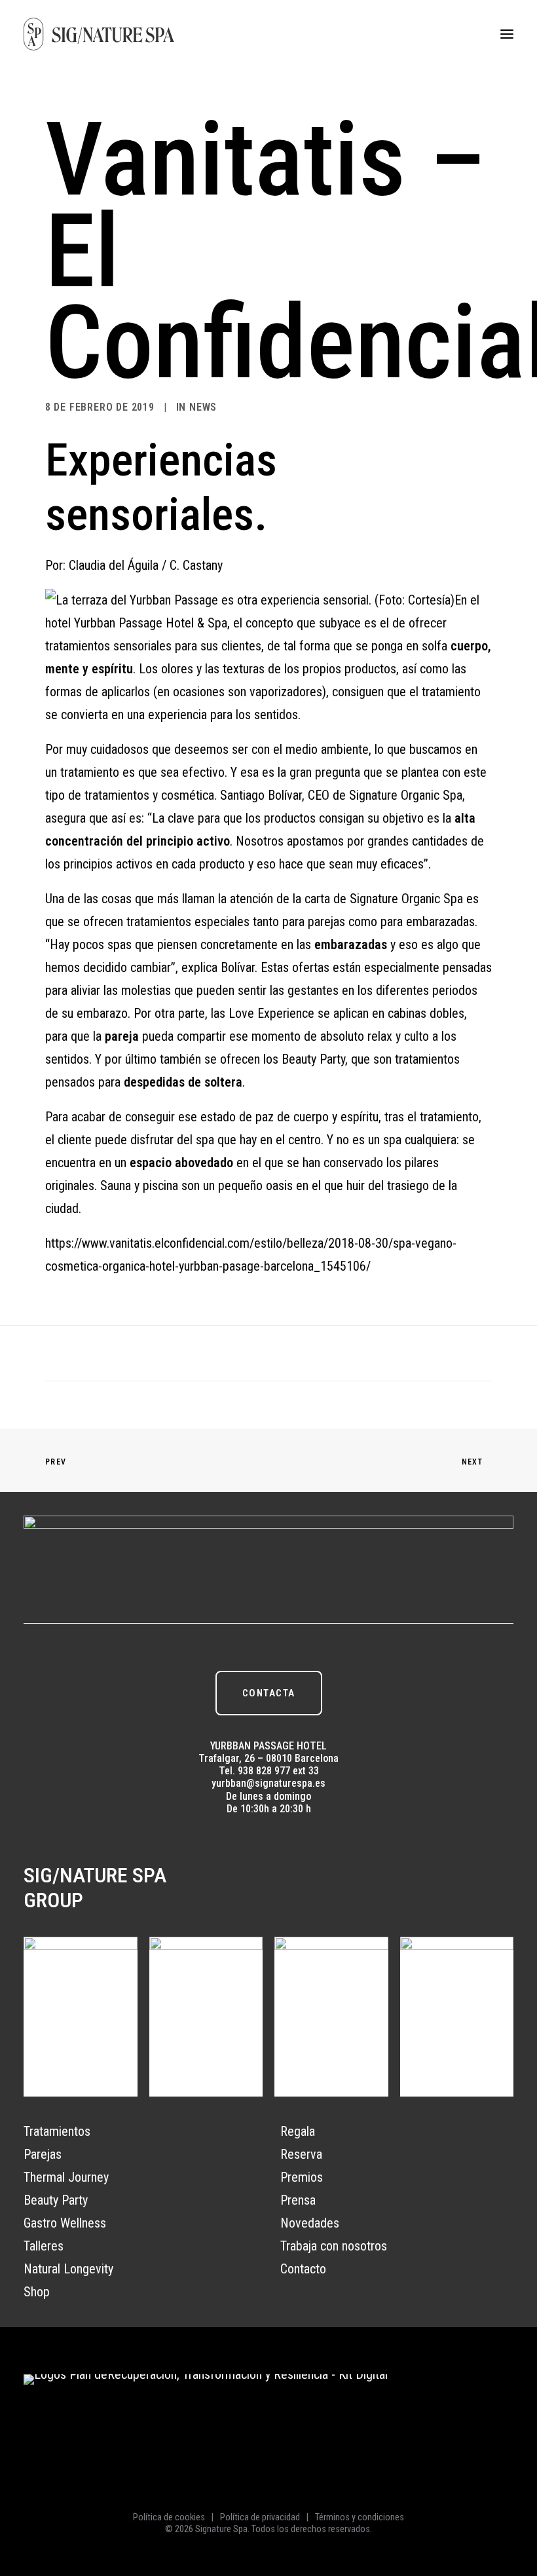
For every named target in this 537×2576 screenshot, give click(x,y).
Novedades (310, 2223)
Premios (302, 2177)
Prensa (298, 2200)
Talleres (44, 2246)
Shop (37, 2292)
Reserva (301, 2154)
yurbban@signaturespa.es (268, 1783)
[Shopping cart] (468, 34)
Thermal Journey (66, 2177)
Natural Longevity (68, 2269)
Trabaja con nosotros (334, 2246)
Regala (298, 2131)
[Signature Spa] (99, 34)
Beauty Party (56, 2200)
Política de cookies (169, 2517)
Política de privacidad (260, 2517)
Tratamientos (57, 2131)
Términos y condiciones (360, 2517)
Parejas (43, 2154)
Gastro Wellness (65, 2223)
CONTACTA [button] (269, 1693)
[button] (507, 34)
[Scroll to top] (513, 2499)
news (203, 407)
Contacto (303, 2269)
